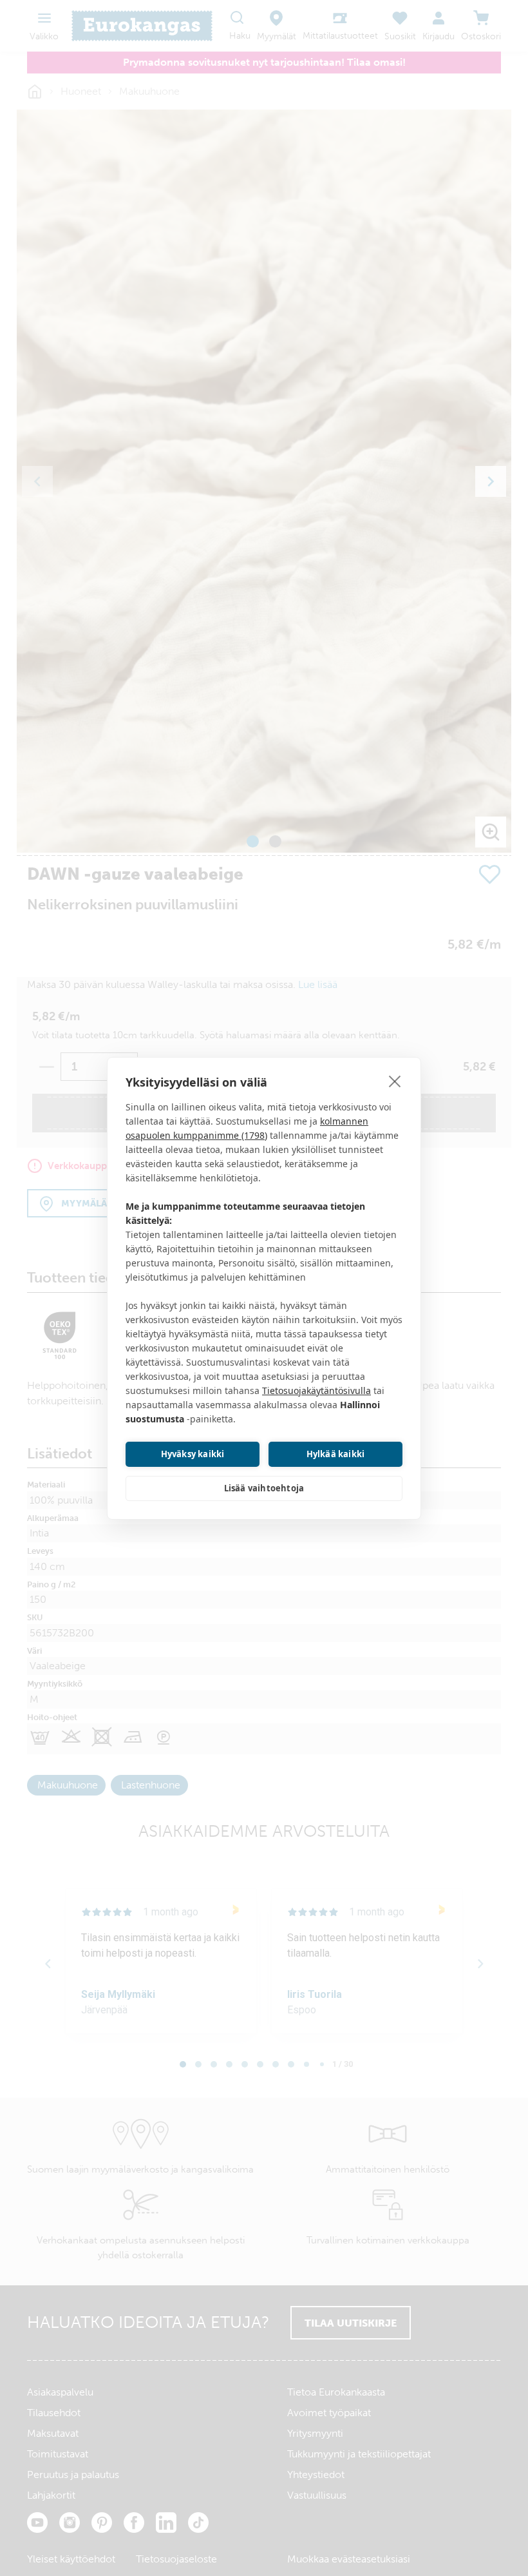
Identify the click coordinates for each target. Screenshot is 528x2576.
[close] (395, 1081)
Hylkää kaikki (336, 1454)
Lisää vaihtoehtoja (264, 1488)
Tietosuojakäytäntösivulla (316, 1390)
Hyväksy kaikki (193, 1454)
